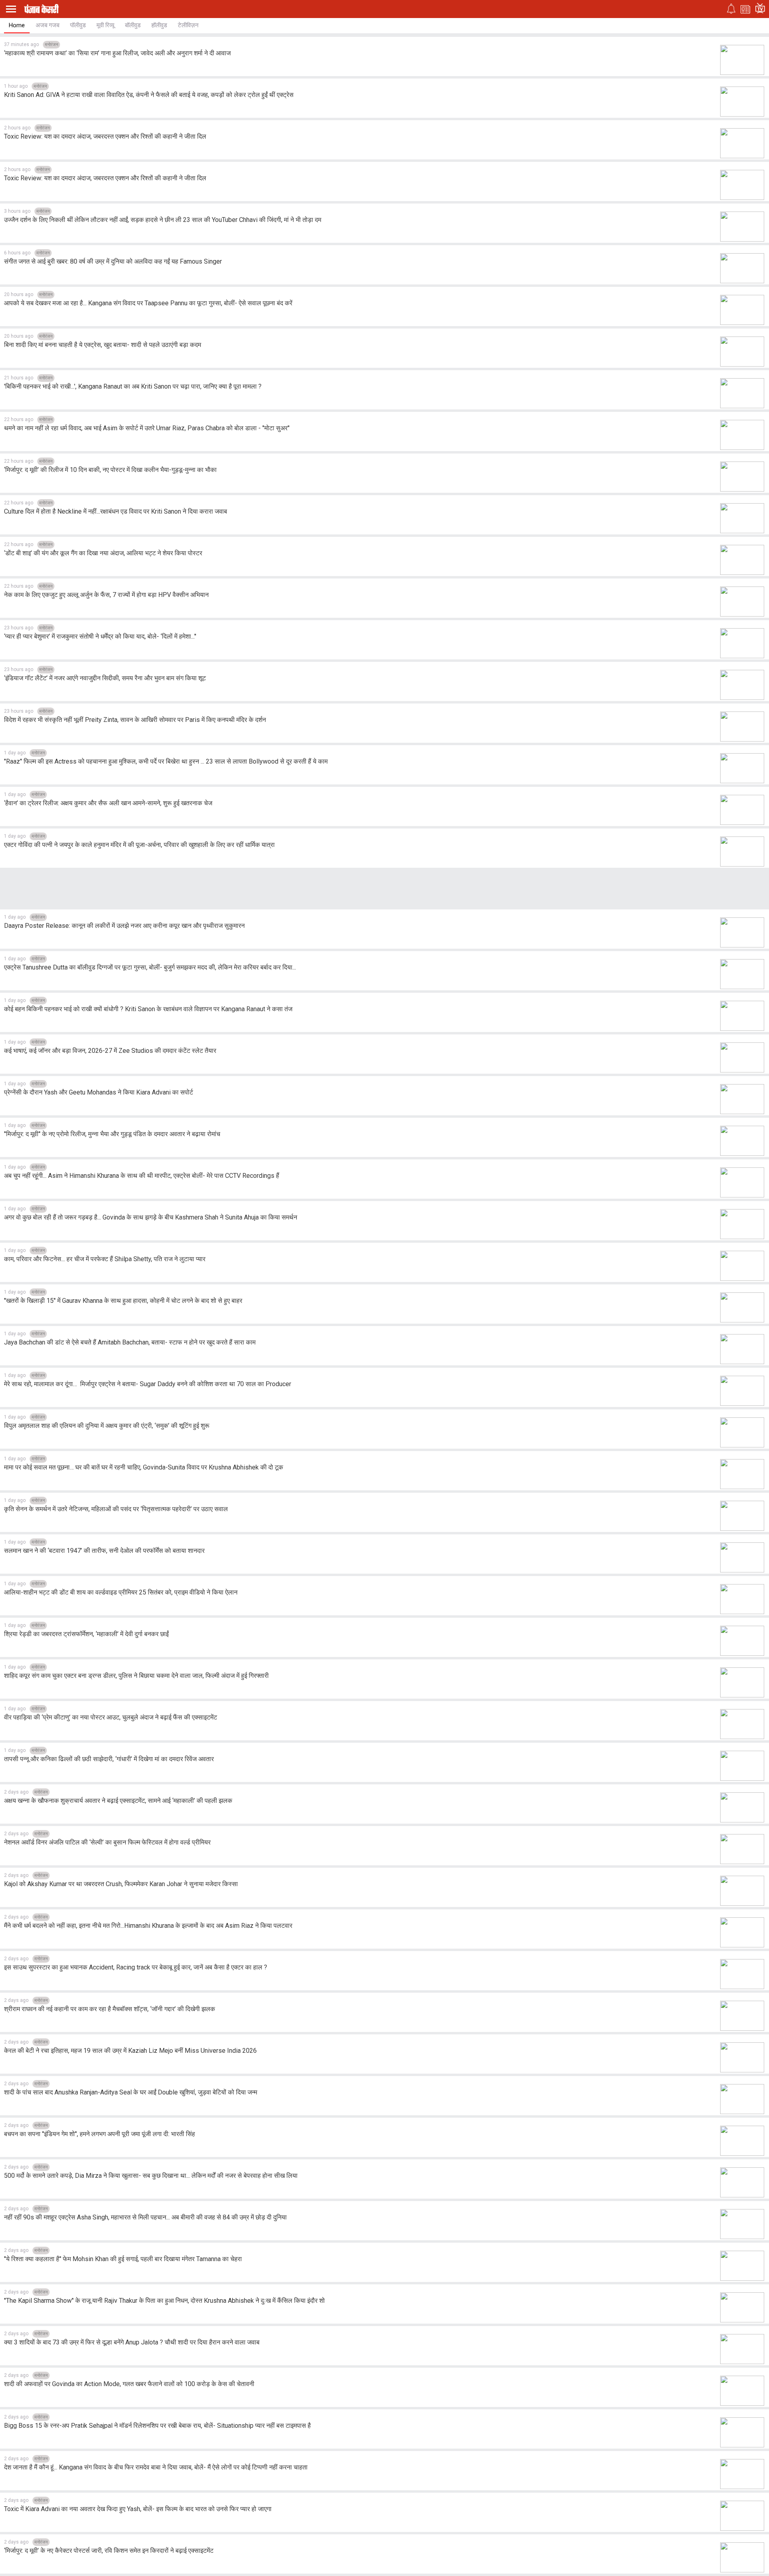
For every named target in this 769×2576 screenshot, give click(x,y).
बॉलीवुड (133, 25)
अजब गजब (47, 25)
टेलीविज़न (188, 25)
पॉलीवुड (78, 25)
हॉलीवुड (159, 25)
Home (17, 25)
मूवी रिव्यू (105, 25)
